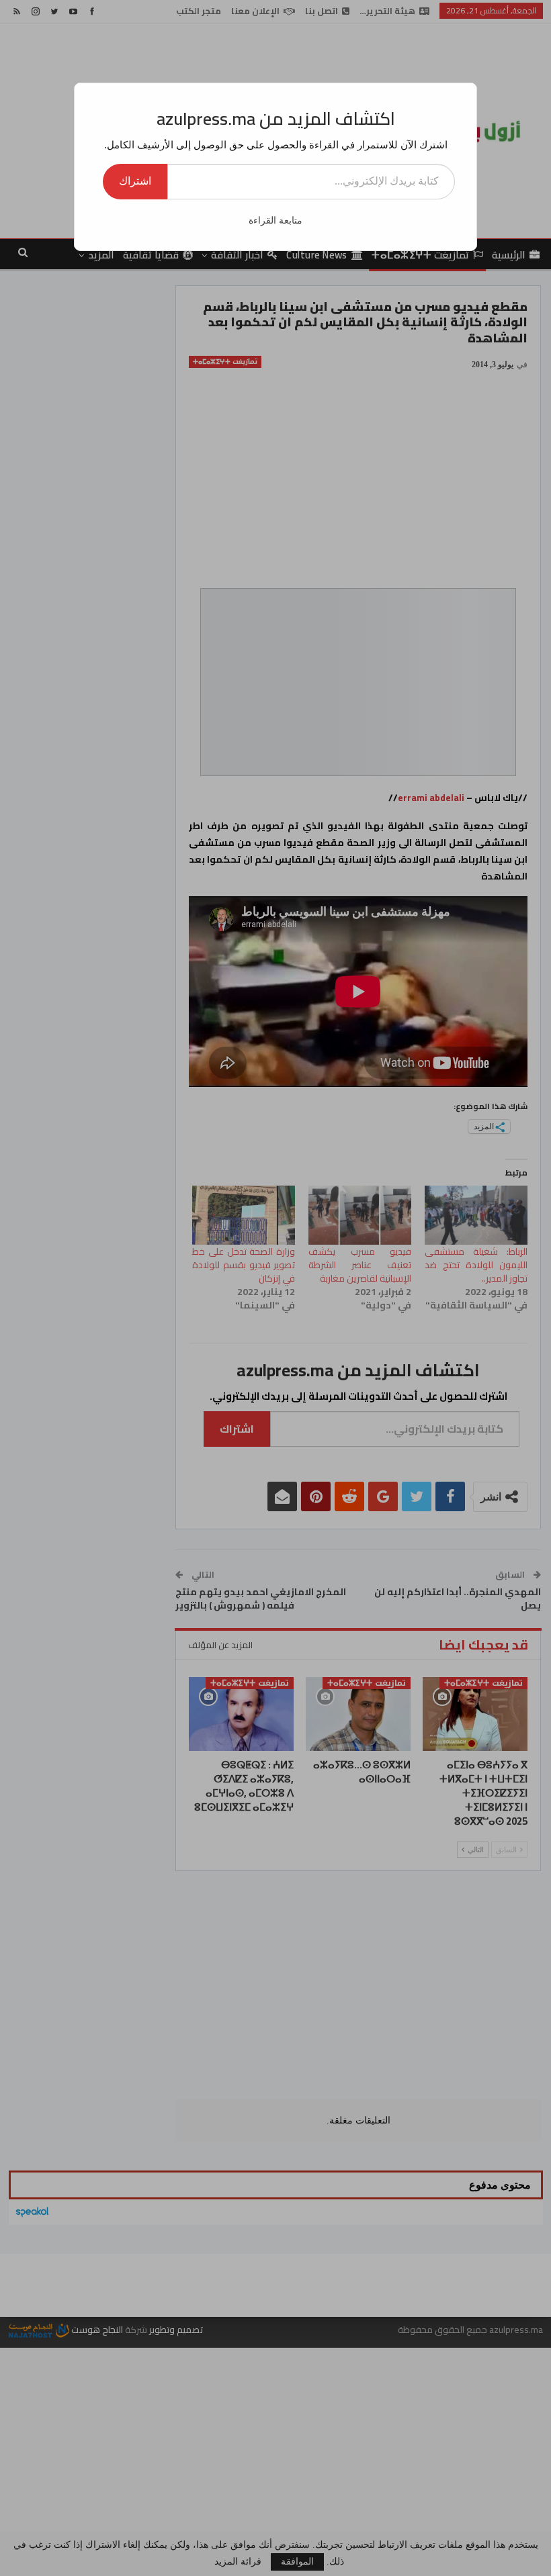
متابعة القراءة (275, 221)
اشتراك (135, 181)
